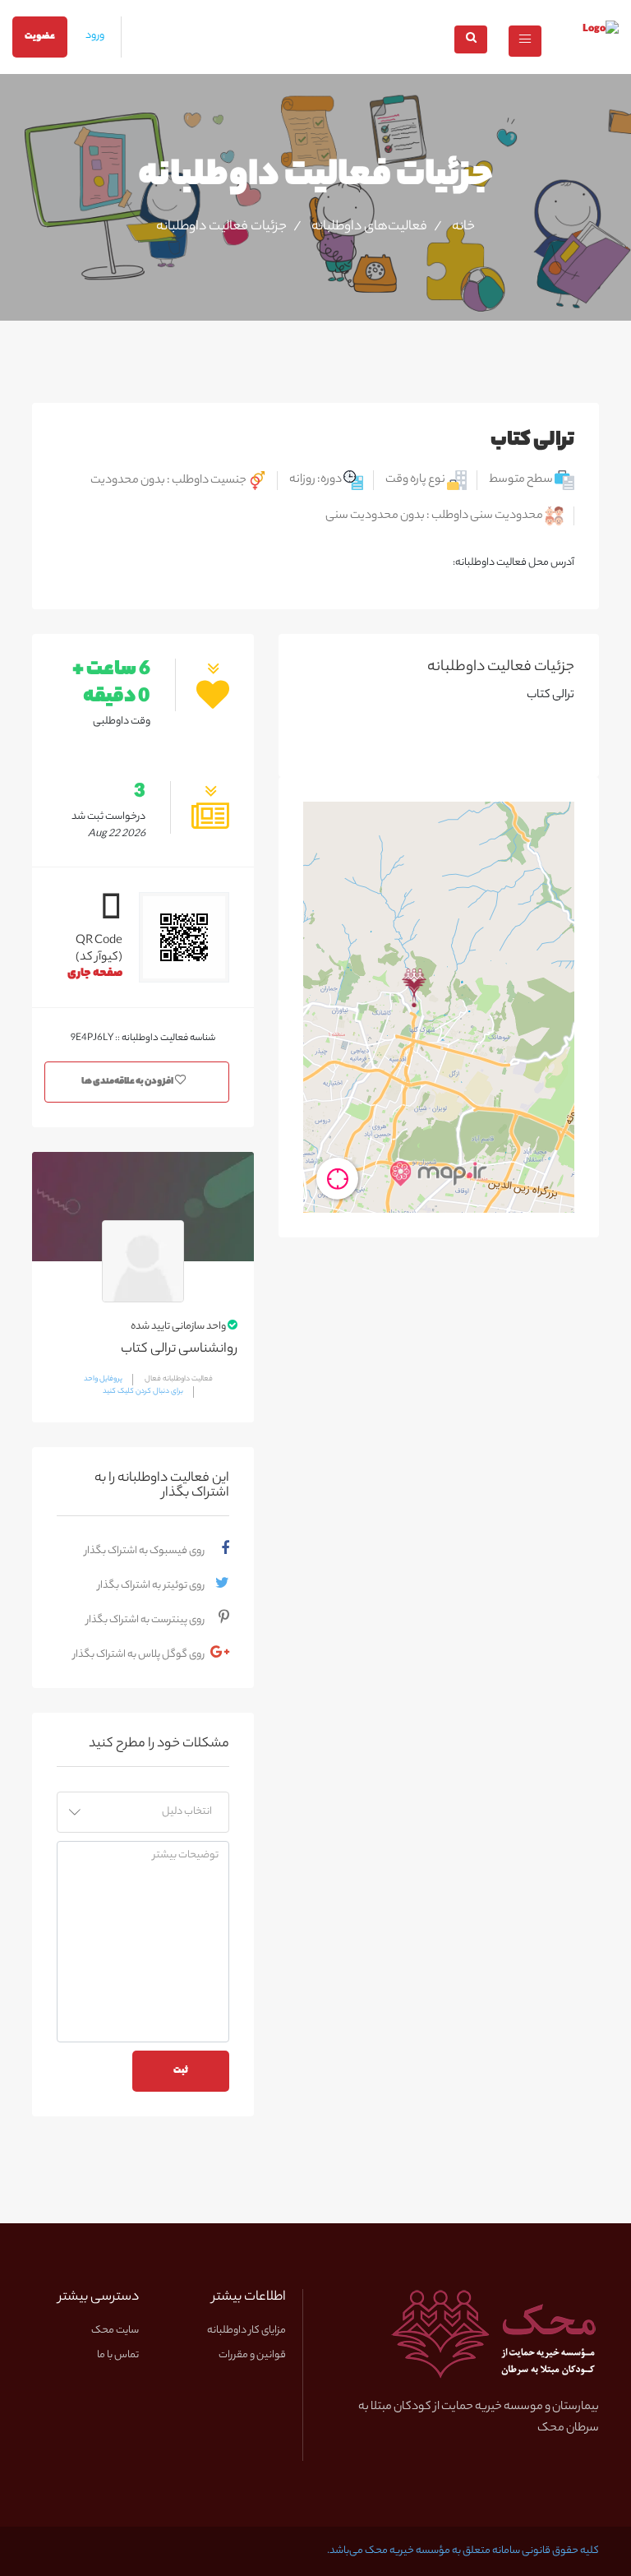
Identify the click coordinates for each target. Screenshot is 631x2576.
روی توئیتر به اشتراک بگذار (151, 1586)
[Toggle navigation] (525, 41)
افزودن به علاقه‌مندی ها (128, 1082)
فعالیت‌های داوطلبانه (369, 228)
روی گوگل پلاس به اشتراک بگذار (139, 1655)
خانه (463, 228)
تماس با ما (118, 2356)
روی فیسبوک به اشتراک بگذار (145, 1551)
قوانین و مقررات (252, 2356)
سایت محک (115, 2331)
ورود (95, 36)
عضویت (40, 37)
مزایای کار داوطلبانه (246, 2331)
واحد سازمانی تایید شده (179, 1326)
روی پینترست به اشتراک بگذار (145, 1620)
